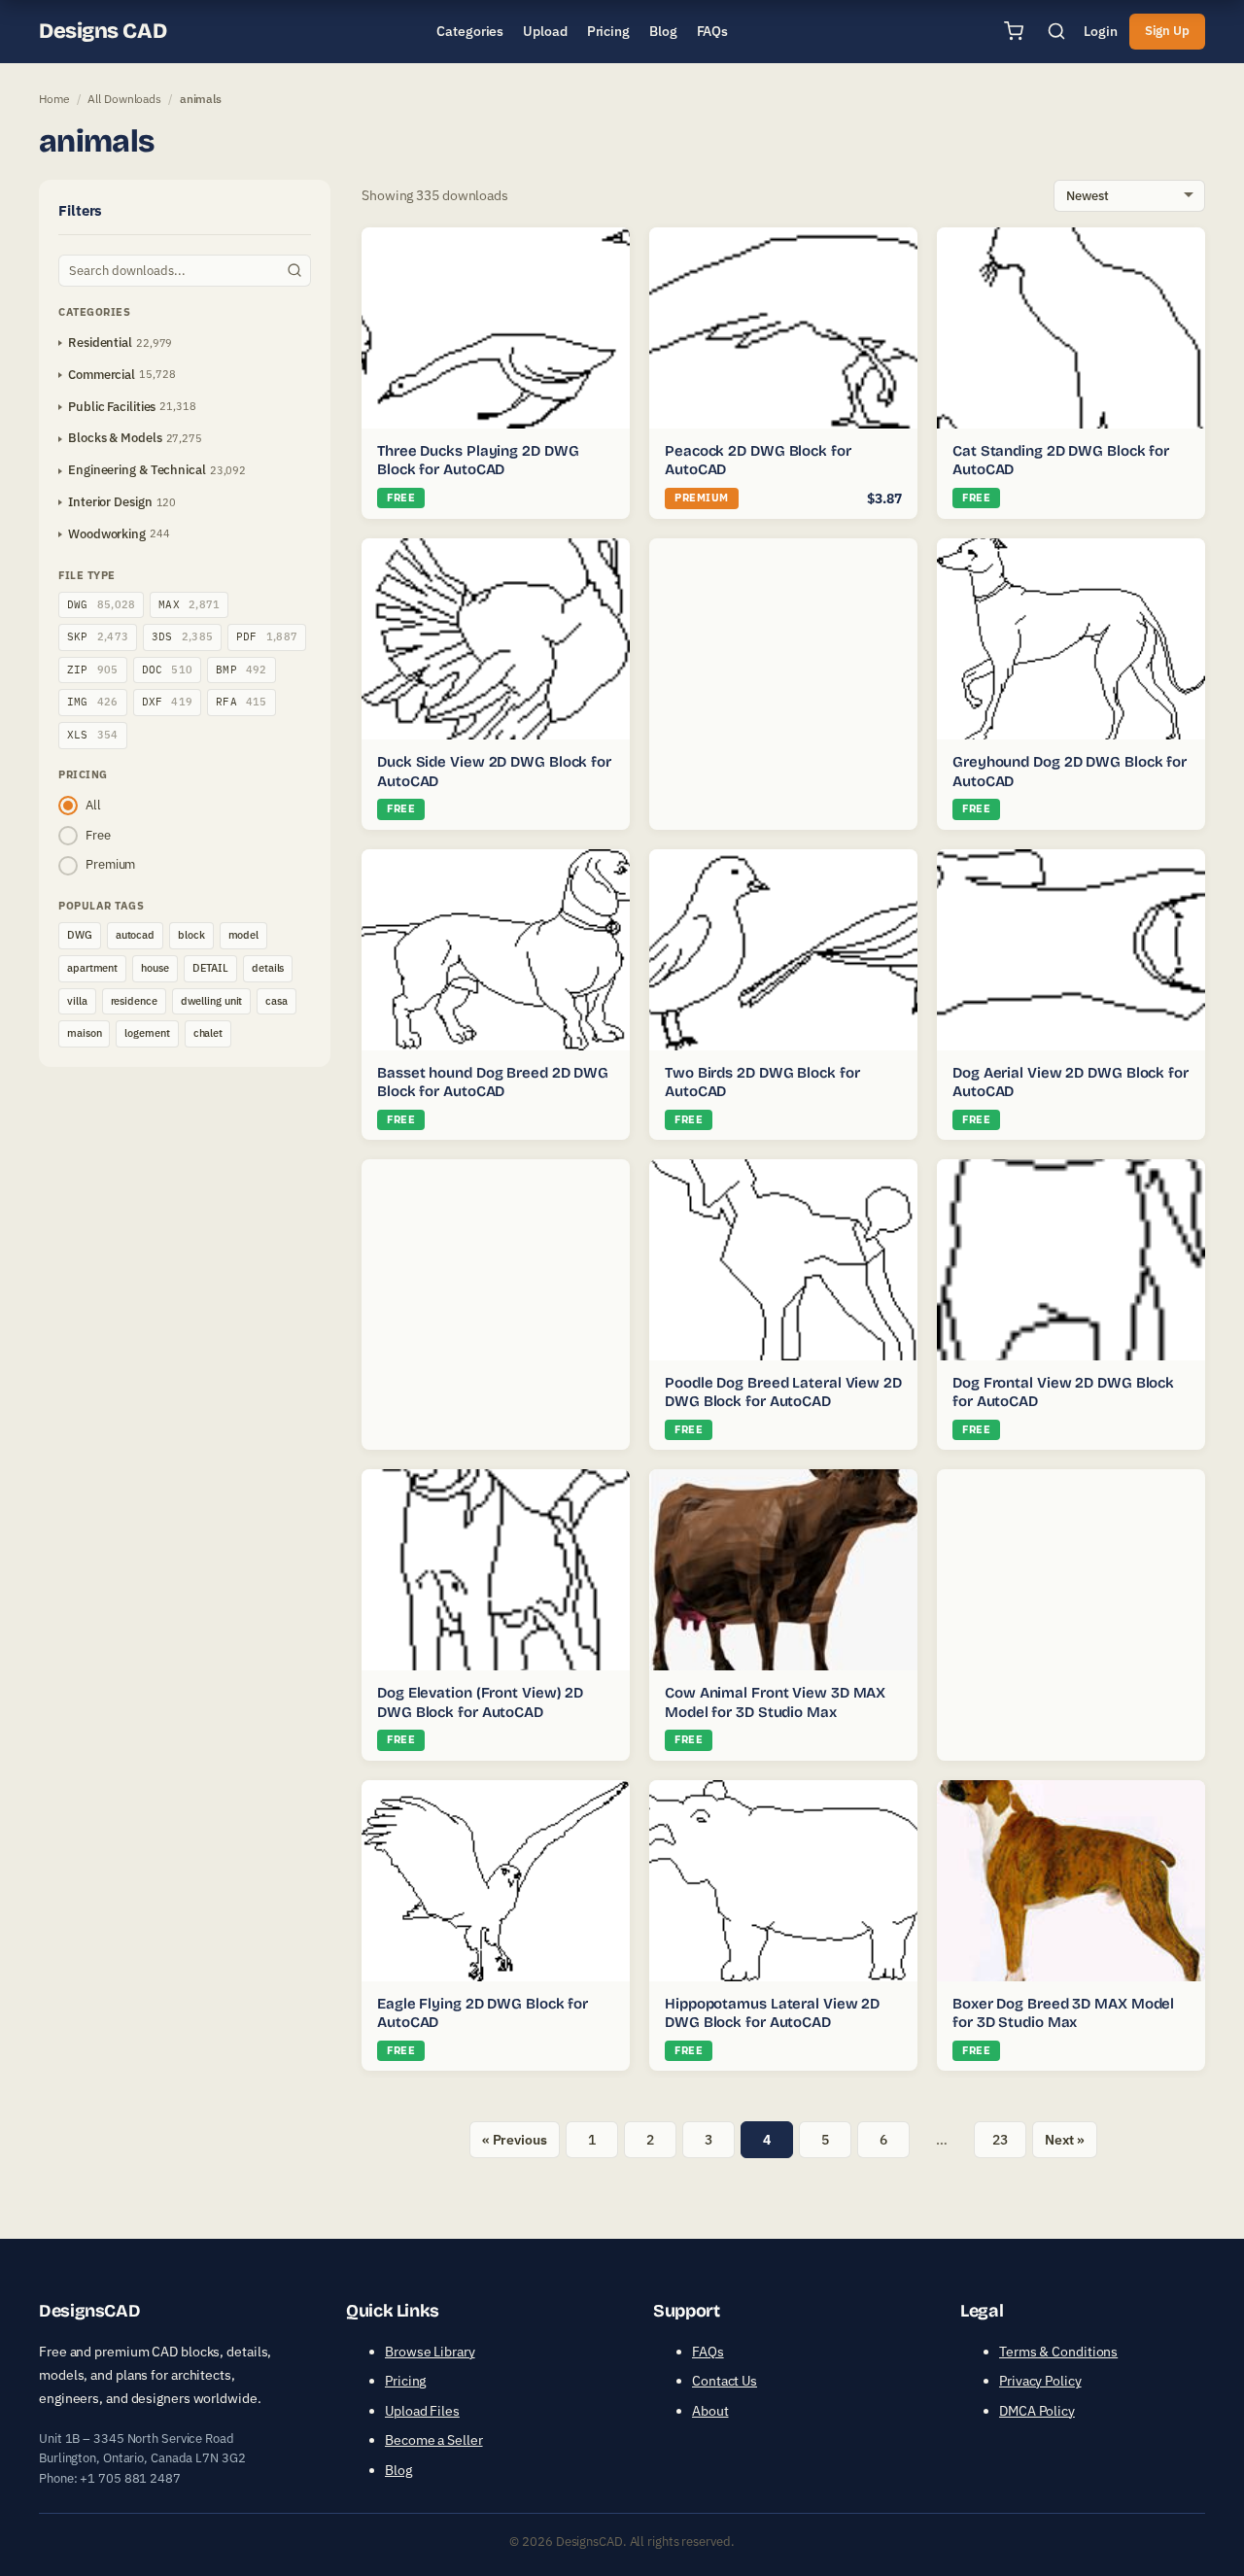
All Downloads (124, 99)
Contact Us (725, 2381)
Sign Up (1167, 31)
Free (98, 835)
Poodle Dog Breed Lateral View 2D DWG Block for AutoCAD (783, 1392)
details (268, 968)
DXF (168, 702)
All (93, 805)
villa (77, 1001)
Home (54, 99)
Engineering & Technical (137, 470)
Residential (100, 343)
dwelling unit (212, 1001)
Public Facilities (112, 407)
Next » (1065, 2140)
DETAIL (210, 968)
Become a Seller (434, 2440)
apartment (92, 968)
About (710, 2411)
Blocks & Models (115, 438)
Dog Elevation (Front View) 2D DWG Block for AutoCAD (480, 1702)
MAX (189, 604)
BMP (242, 670)
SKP (98, 636)
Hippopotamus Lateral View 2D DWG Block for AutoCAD (772, 2013)
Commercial (102, 375)
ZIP (93, 670)
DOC (168, 670)
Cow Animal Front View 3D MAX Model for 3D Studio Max (775, 1702)
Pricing (405, 2381)
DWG (101, 604)
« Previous (515, 2140)
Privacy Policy (1040, 2381)
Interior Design (110, 502)
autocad (135, 935)
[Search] (1056, 31)
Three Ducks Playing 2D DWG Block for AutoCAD (478, 461)
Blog (398, 2470)
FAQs (708, 2352)
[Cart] (1014, 31)
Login (1101, 31)
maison (84, 1033)
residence (134, 1001)
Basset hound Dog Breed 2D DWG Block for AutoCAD (493, 1082)
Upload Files (422, 2411)
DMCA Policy (1037, 2411)
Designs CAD (103, 31)
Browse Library (430, 2352)
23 (1000, 2140)
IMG (93, 702)
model (244, 935)
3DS (182, 636)
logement (147, 1033)
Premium (110, 864)
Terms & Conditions (1058, 2352)
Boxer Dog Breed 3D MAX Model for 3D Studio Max (1063, 2013)
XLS (93, 735)
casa (276, 1001)
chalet (208, 1033)
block (191, 935)
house (155, 968)
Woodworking (107, 534)
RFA (242, 702)
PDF (267, 636)
